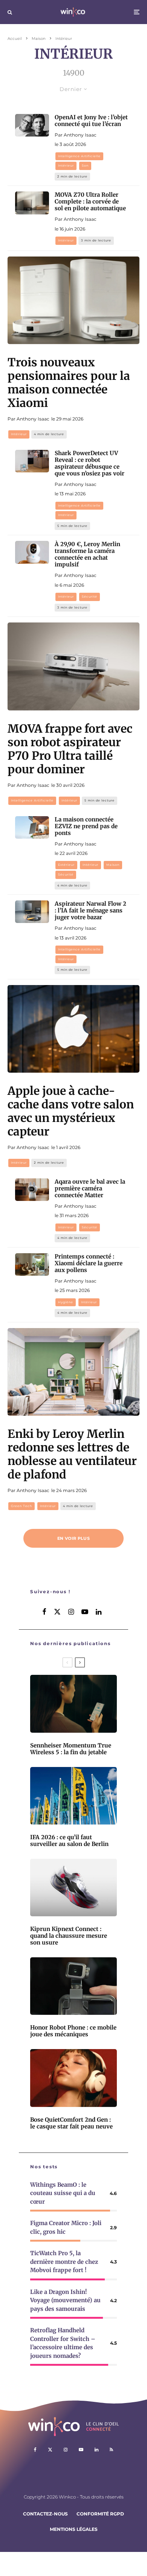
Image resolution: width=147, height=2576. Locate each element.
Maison (113, 865)
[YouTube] (81, 2450)
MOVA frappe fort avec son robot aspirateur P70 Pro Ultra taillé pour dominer (70, 749)
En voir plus (73, 1538)
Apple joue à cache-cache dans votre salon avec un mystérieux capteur (71, 1111)
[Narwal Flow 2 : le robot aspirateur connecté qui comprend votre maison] (32, 912)
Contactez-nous (45, 2514)
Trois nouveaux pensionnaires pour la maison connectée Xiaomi (69, 383)
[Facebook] (35, 2450)
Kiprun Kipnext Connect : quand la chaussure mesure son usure (69, 1936)
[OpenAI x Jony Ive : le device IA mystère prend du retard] (32, 125)
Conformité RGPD (100, 2514)
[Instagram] (66, 2450)
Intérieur (66, 165)
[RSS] (111, 2450)
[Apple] (73, 1029)
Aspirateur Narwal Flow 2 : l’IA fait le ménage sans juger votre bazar (90, 911)
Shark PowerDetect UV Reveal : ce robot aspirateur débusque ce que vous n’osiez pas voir (90, 463)
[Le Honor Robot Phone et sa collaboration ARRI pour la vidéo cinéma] (73, 1986)
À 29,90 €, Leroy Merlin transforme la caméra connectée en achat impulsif (87, 554)
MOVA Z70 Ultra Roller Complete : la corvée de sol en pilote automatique (90, 202)
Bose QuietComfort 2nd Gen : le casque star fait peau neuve (71, 2123)
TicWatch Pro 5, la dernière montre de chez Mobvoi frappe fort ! (64, 2262)
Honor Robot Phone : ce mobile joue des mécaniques (73, 2031)
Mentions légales (74, 2529)
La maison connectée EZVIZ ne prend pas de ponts (86, 826)
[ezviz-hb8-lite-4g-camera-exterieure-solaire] (32, 827)
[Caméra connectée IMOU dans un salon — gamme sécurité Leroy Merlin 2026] (32, 552)
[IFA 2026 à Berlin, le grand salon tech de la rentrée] (73, 1796)
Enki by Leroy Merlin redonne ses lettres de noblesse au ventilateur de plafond (72, 1454)
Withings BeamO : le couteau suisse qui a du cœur (63, 2193)
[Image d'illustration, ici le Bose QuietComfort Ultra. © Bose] (73, 2078)
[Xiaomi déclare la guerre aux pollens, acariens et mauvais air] (32, 1264)
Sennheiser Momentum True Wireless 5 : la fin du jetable (71, 1749)
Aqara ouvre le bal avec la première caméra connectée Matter (90, 1189)
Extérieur (66, 865)
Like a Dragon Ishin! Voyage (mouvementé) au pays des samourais (65, 2300)
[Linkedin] (96, 2450)
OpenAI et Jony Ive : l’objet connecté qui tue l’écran (91, 121)
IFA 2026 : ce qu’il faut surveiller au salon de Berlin (69, 1841)
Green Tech (21, 1506)
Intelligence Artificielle (79, 156)
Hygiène (66, 1302)
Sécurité (90, 597)
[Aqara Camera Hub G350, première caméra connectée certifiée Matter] (32, 1190)
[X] (50, 2450)
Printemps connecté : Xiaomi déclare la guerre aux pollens (89, 1263)
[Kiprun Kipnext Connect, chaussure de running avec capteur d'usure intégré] (73, 1888)
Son (85, 165)
